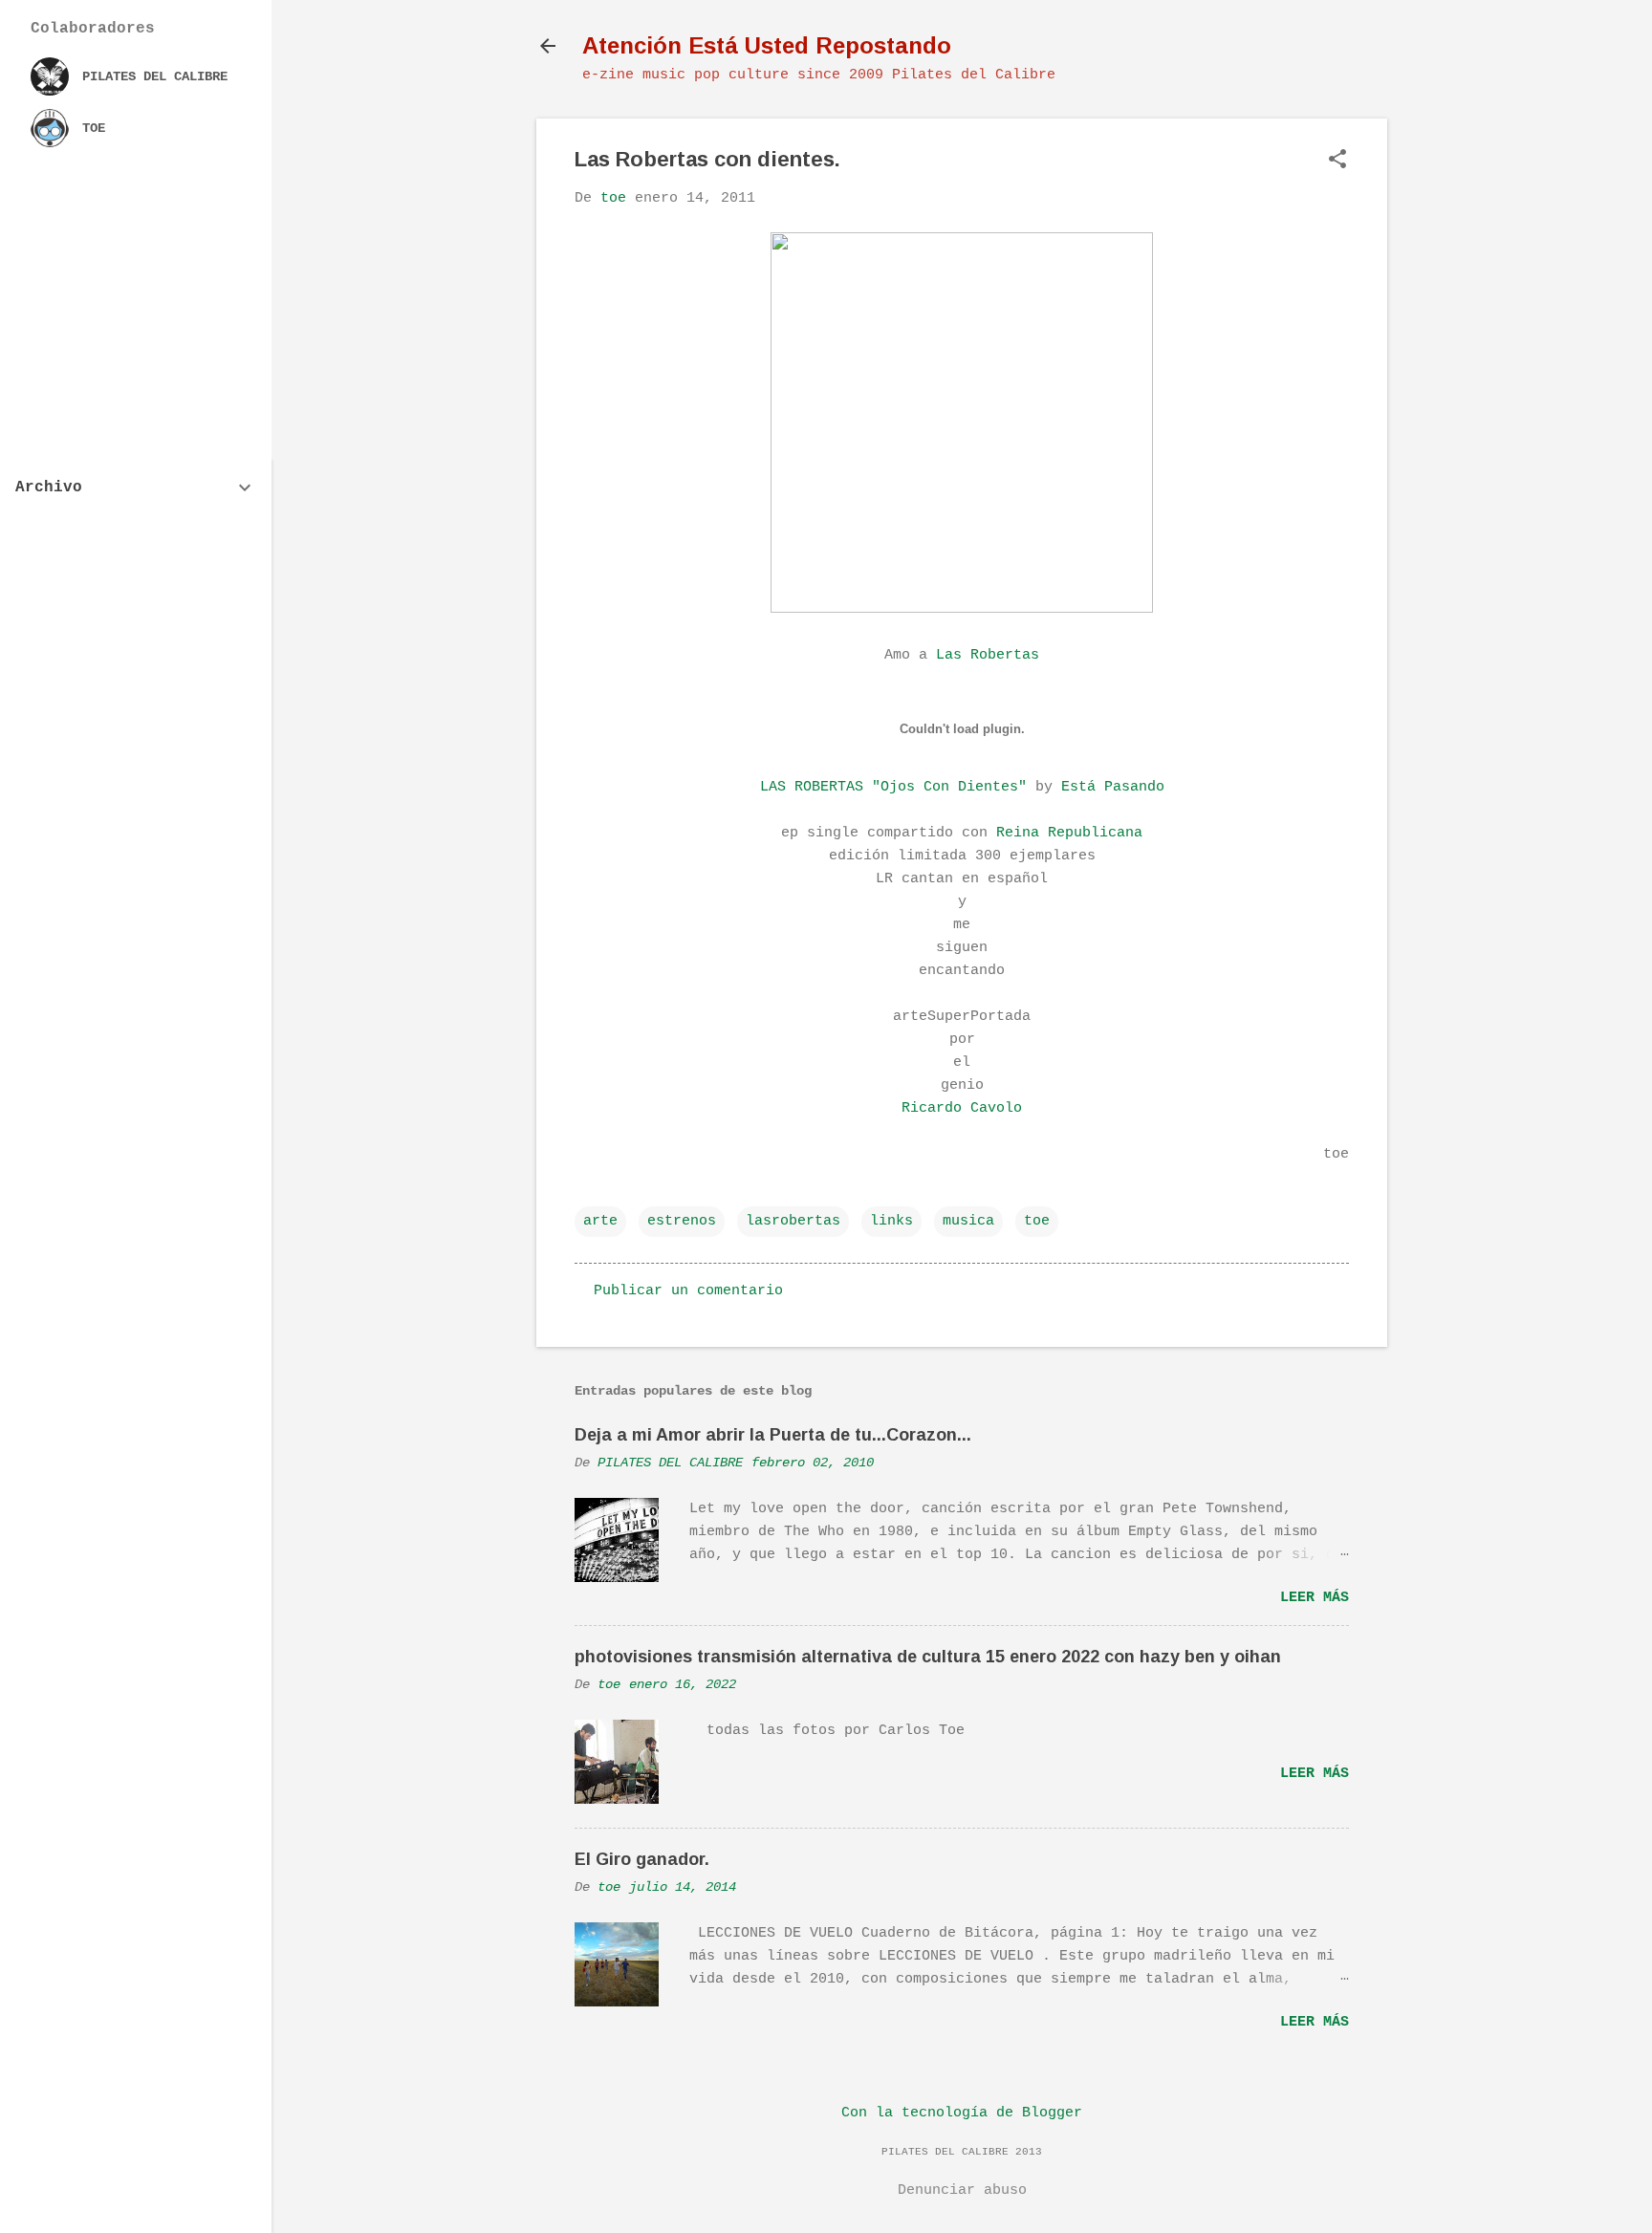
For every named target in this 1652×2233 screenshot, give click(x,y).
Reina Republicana (1069, 833)
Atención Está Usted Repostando (767, 45)
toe (1037, 1221)
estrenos (682, 1221)
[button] (1337, 161)
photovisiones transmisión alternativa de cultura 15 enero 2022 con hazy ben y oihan (928, 1657)
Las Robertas (988, 655)
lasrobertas (793, 1221)
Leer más (1315, 1598)
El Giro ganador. (642, 1859)
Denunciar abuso (962, 2190)
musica (968, 1221)
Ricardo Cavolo (962, 1108)
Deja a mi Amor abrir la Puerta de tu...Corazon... (773, 1435)
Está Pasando (1113, 787)
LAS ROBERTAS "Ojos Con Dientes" (893, 787)
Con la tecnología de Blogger (962, 2113)
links (891, 1221)
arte (600, 1221)
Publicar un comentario (688, 1291)
